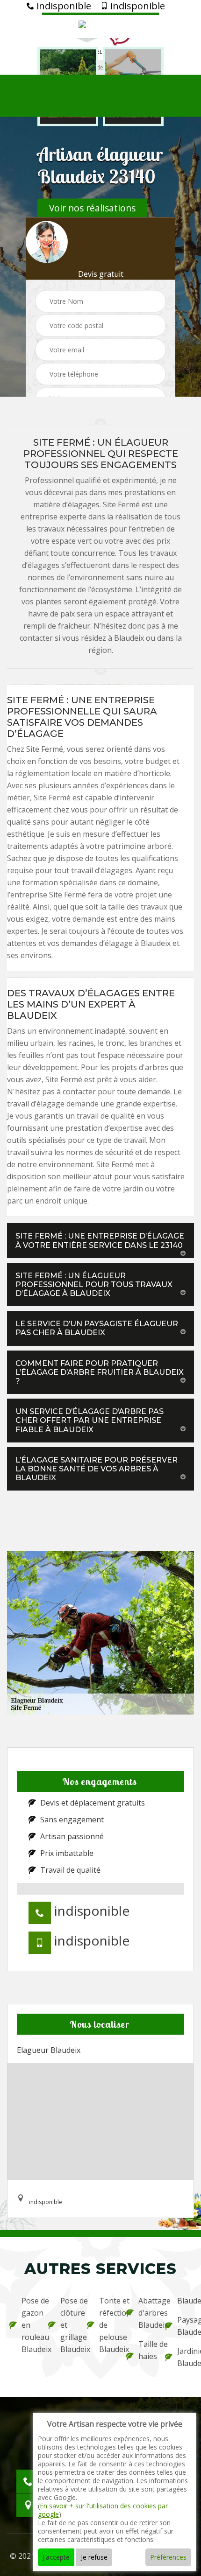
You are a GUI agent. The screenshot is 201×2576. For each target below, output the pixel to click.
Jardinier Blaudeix (184, 2357)
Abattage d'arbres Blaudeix (146, 2313)
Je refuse (94, 2557)
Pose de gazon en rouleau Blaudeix (29, 2325)
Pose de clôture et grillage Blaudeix (68, 2325)
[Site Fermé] (100, 25)
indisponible (63, 6)
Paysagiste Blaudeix (184, 2326)
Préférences (168, 2557)
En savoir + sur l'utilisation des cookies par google (103, 2510)
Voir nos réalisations (92, 208)
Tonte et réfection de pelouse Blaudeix (106, 2325)
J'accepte (56, 2557)
